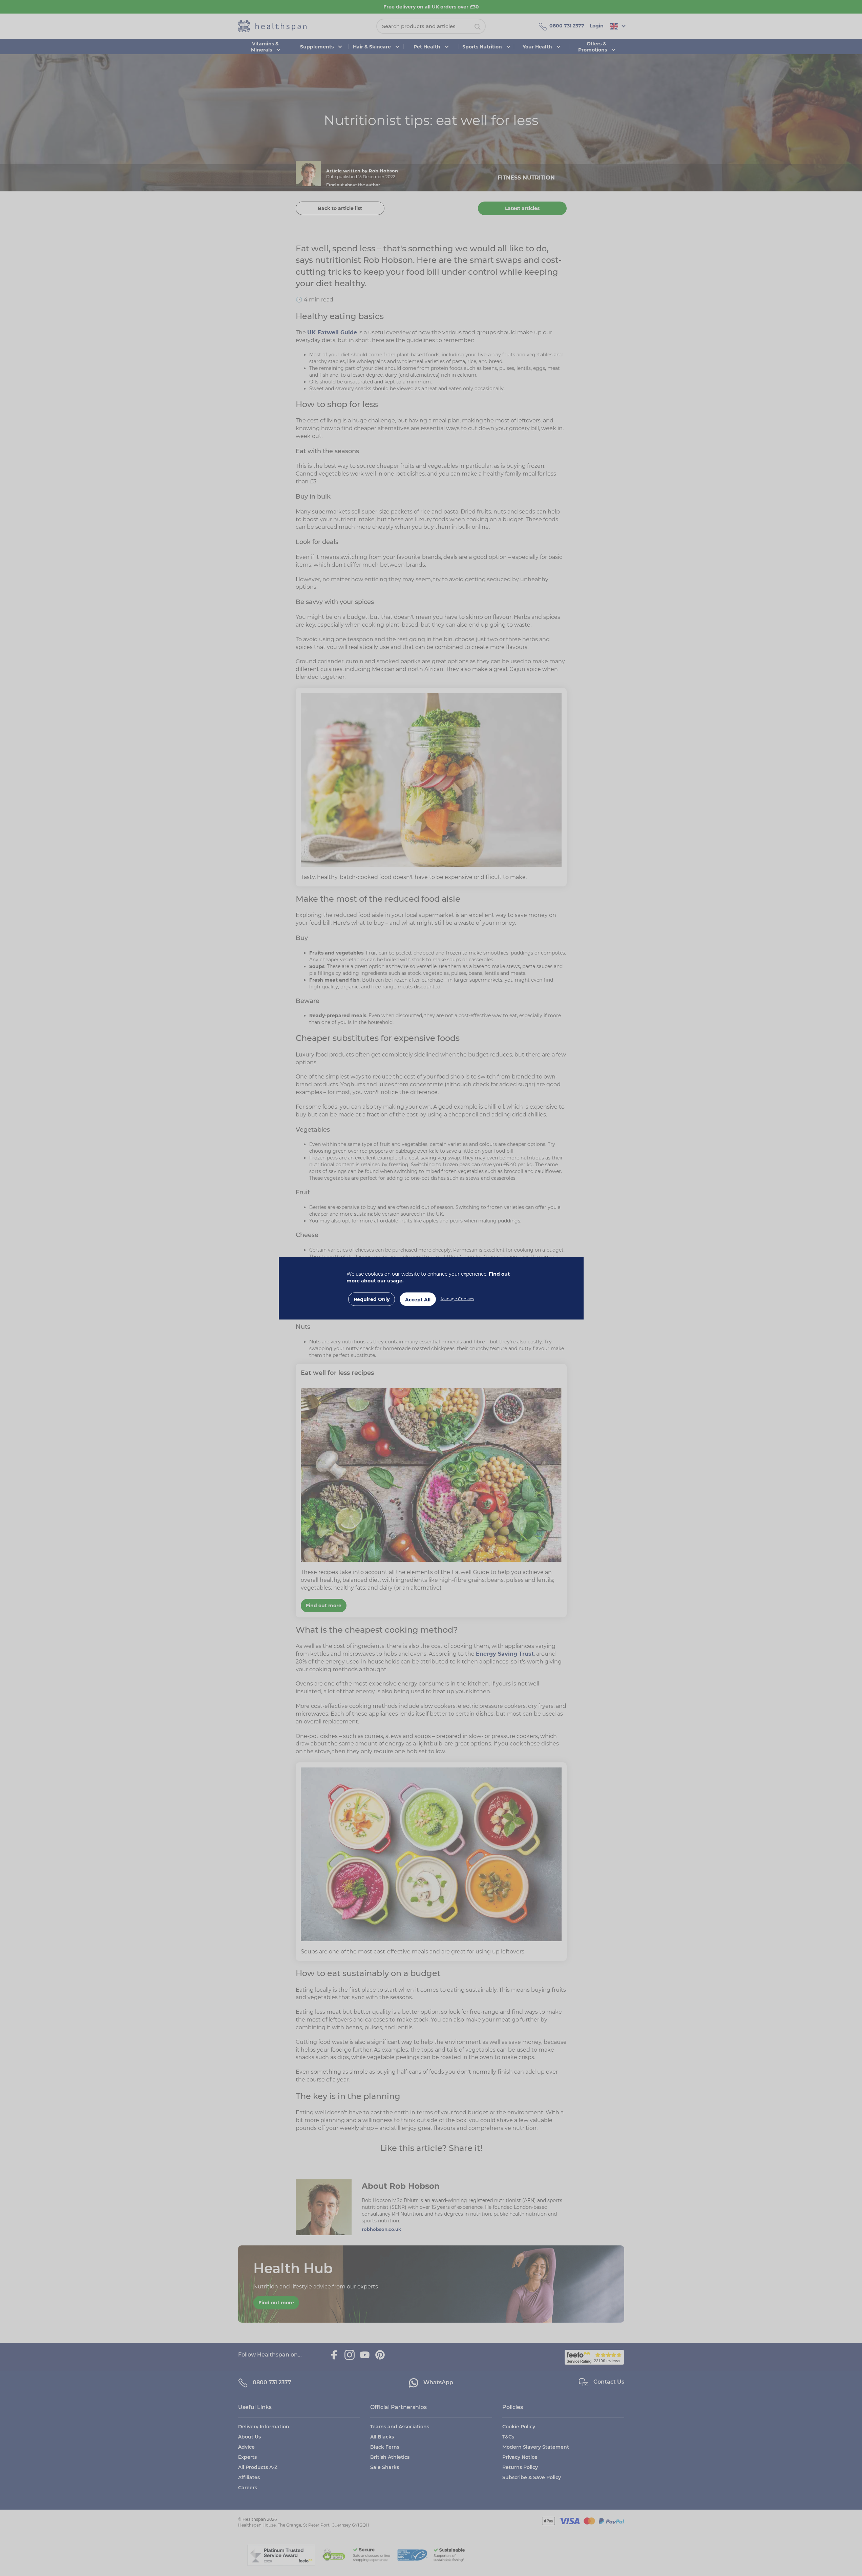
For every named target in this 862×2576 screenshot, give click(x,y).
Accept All (418, 1299)
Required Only (372, 1299)
